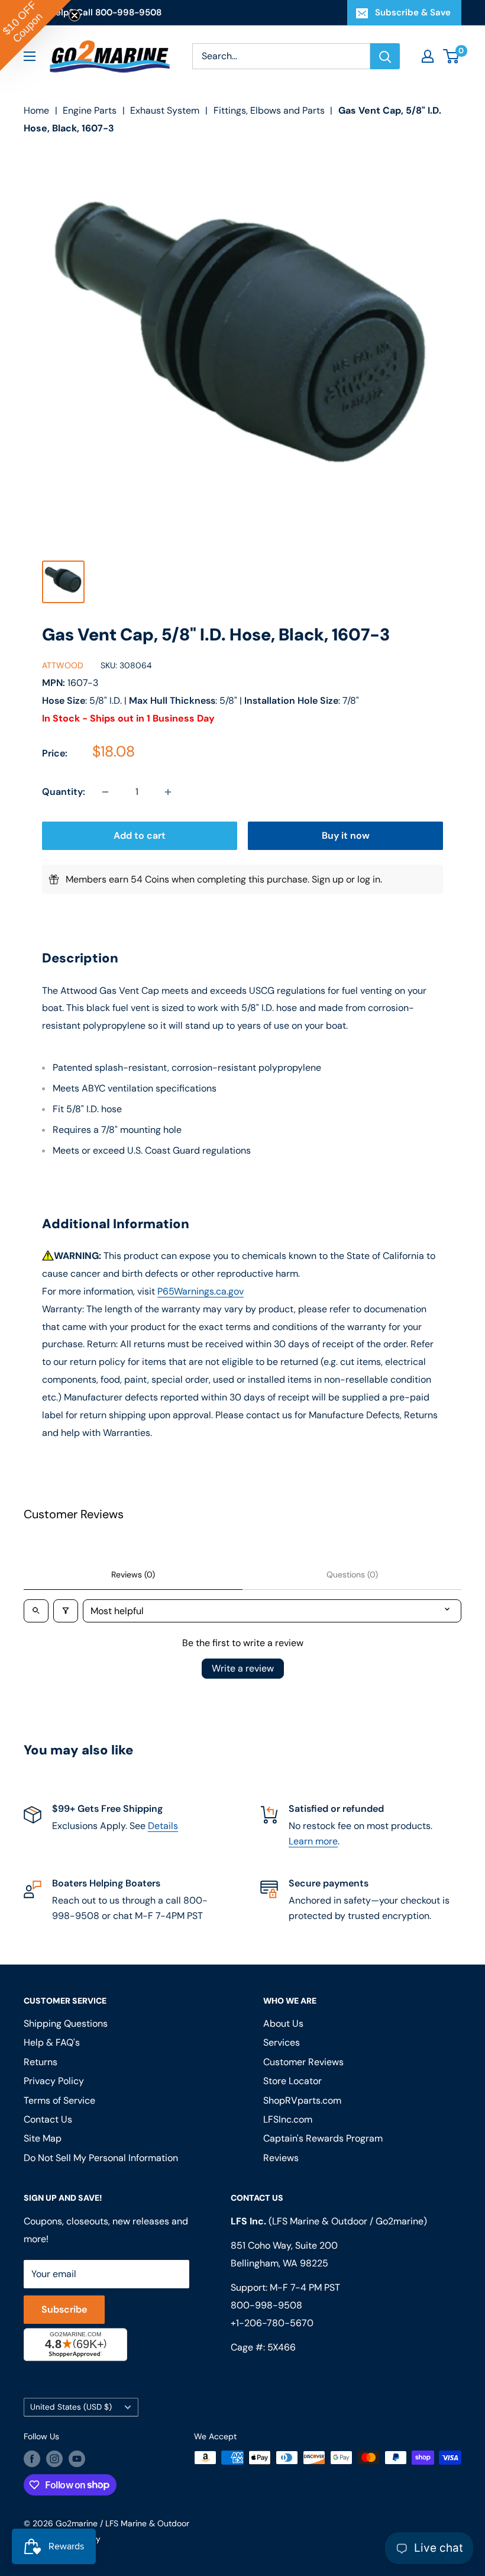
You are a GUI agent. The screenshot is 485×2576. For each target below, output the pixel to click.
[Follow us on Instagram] (54, 2459)
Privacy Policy (54, 2081)
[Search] (385, 56)
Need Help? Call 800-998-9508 (93, 12)
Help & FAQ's (52, 2042)
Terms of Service (59, 2100)
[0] (452, 56)
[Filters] (66, 1611)
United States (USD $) (71, 2407)
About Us (283, 2023)
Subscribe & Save (413, 12)
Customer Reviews (303, 2062)
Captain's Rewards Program (323, 2138)
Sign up (328, 879)
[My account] (428, 56)
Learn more (313, 1841)
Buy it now (346, 835)
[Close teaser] (75, 15)
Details (163, 1826)
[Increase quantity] (168, 792)
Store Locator (292, 2081)
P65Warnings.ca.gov (201, 1291)
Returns (41, 2062)
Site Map (43, 2138)
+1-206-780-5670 (272, 2323)
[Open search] (36, 1611)
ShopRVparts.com (302, 2100)
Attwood (63, 665)
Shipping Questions (66, 2023)
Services (282, 2042)
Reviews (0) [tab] (133, 1574)
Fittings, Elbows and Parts (269, 110)
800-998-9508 (266, 2305)
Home (36, 110)
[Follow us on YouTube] (77, 2459)
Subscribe (64, 2309)
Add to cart (140, 835)
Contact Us (48, 2119)
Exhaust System (165, 110)
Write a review (243, 1668)
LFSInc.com (288, 2119)
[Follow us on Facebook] (32, 2459)
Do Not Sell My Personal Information (101, 2158)
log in (369, 879)
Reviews (281, 2158)
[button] (35, 36)
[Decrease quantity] (105, 792)
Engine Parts (90, 110)
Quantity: (64, 792)
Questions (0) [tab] (352, 1574)
